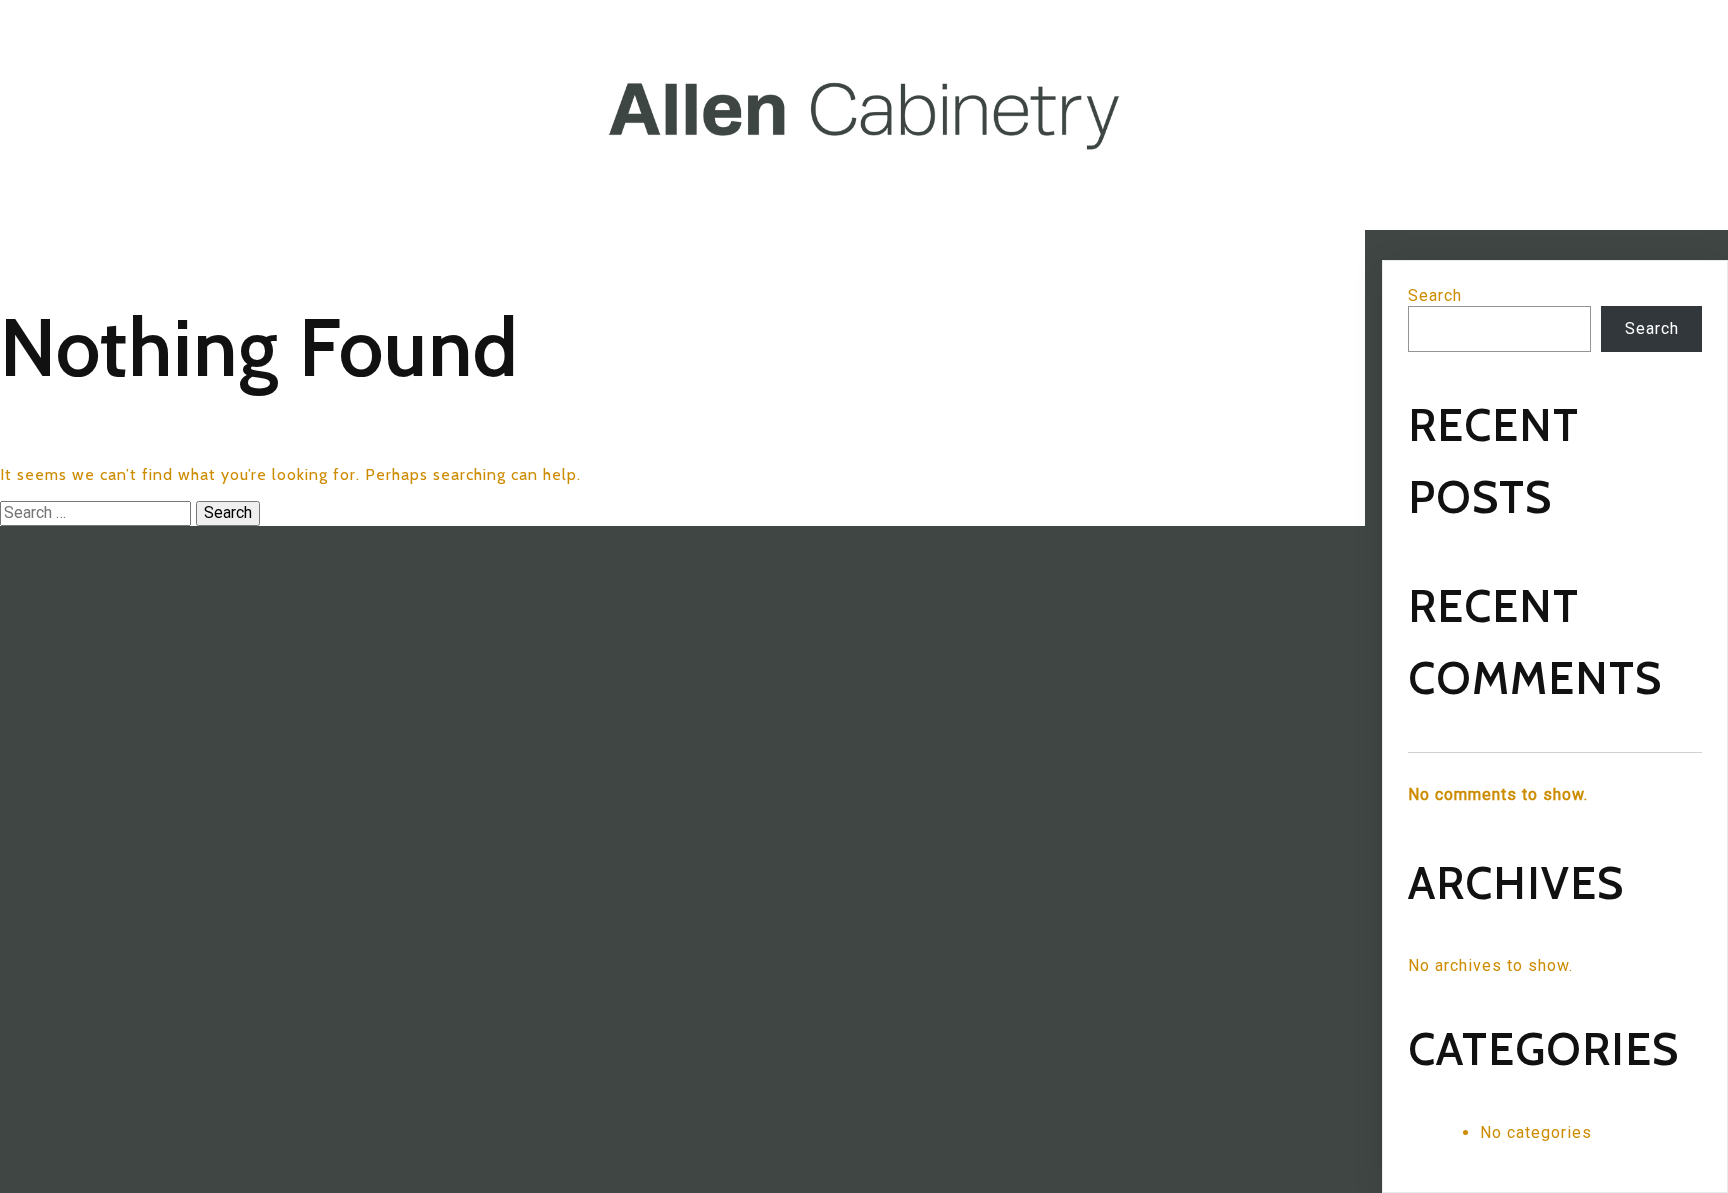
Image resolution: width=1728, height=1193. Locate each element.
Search (1435, 295)
